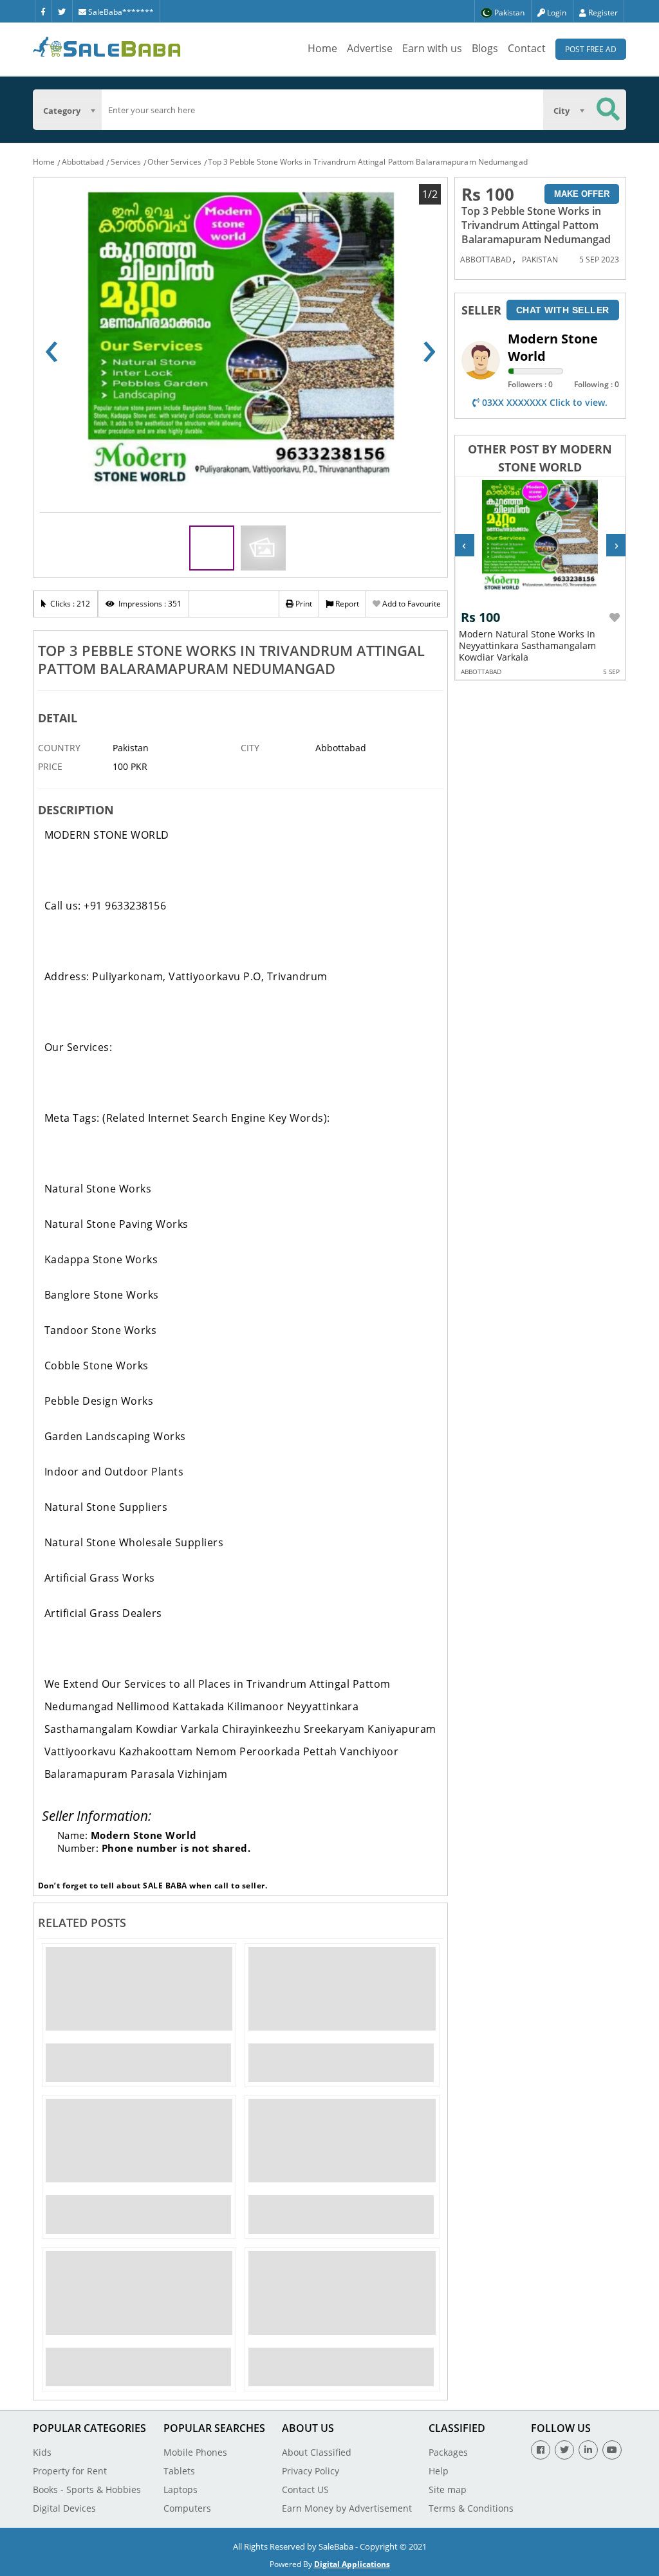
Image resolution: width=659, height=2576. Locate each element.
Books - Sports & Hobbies (87, 2489)
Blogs (485, 48)
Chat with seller (563, 310)
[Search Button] (608, 110)
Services (126, 162)
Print (303, 604)
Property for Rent (70, 2471)
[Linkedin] (588, 2450)
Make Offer (582, 194)
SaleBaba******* (120, 12)
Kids (42, 2452)
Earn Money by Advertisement (347, 2508)
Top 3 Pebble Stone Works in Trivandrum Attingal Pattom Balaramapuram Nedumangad (368, 162)
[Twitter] (62, 11)
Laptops (181, 2489)
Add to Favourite (411, 604)
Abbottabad (83, 162)
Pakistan (540, 260)
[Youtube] (612, 2450)
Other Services (174, 162)
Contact (527, 48)
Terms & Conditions (471, 2508)
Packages (448, 2452)
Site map (448, 2489)
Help (439, 2471)
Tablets (179, 2471)
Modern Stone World (553, 347)
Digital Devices (64, 2508)
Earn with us (432, 48)
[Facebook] (43, 11)
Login (556, 13)
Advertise (370, 48)
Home (322, 48)
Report (346, 604)
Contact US (305, 2489)
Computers (187, 2508)
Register (602, 13)
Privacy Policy (311, 2471)
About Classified (317, 2452)
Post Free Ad (591, 49)
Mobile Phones (195, 2452)
